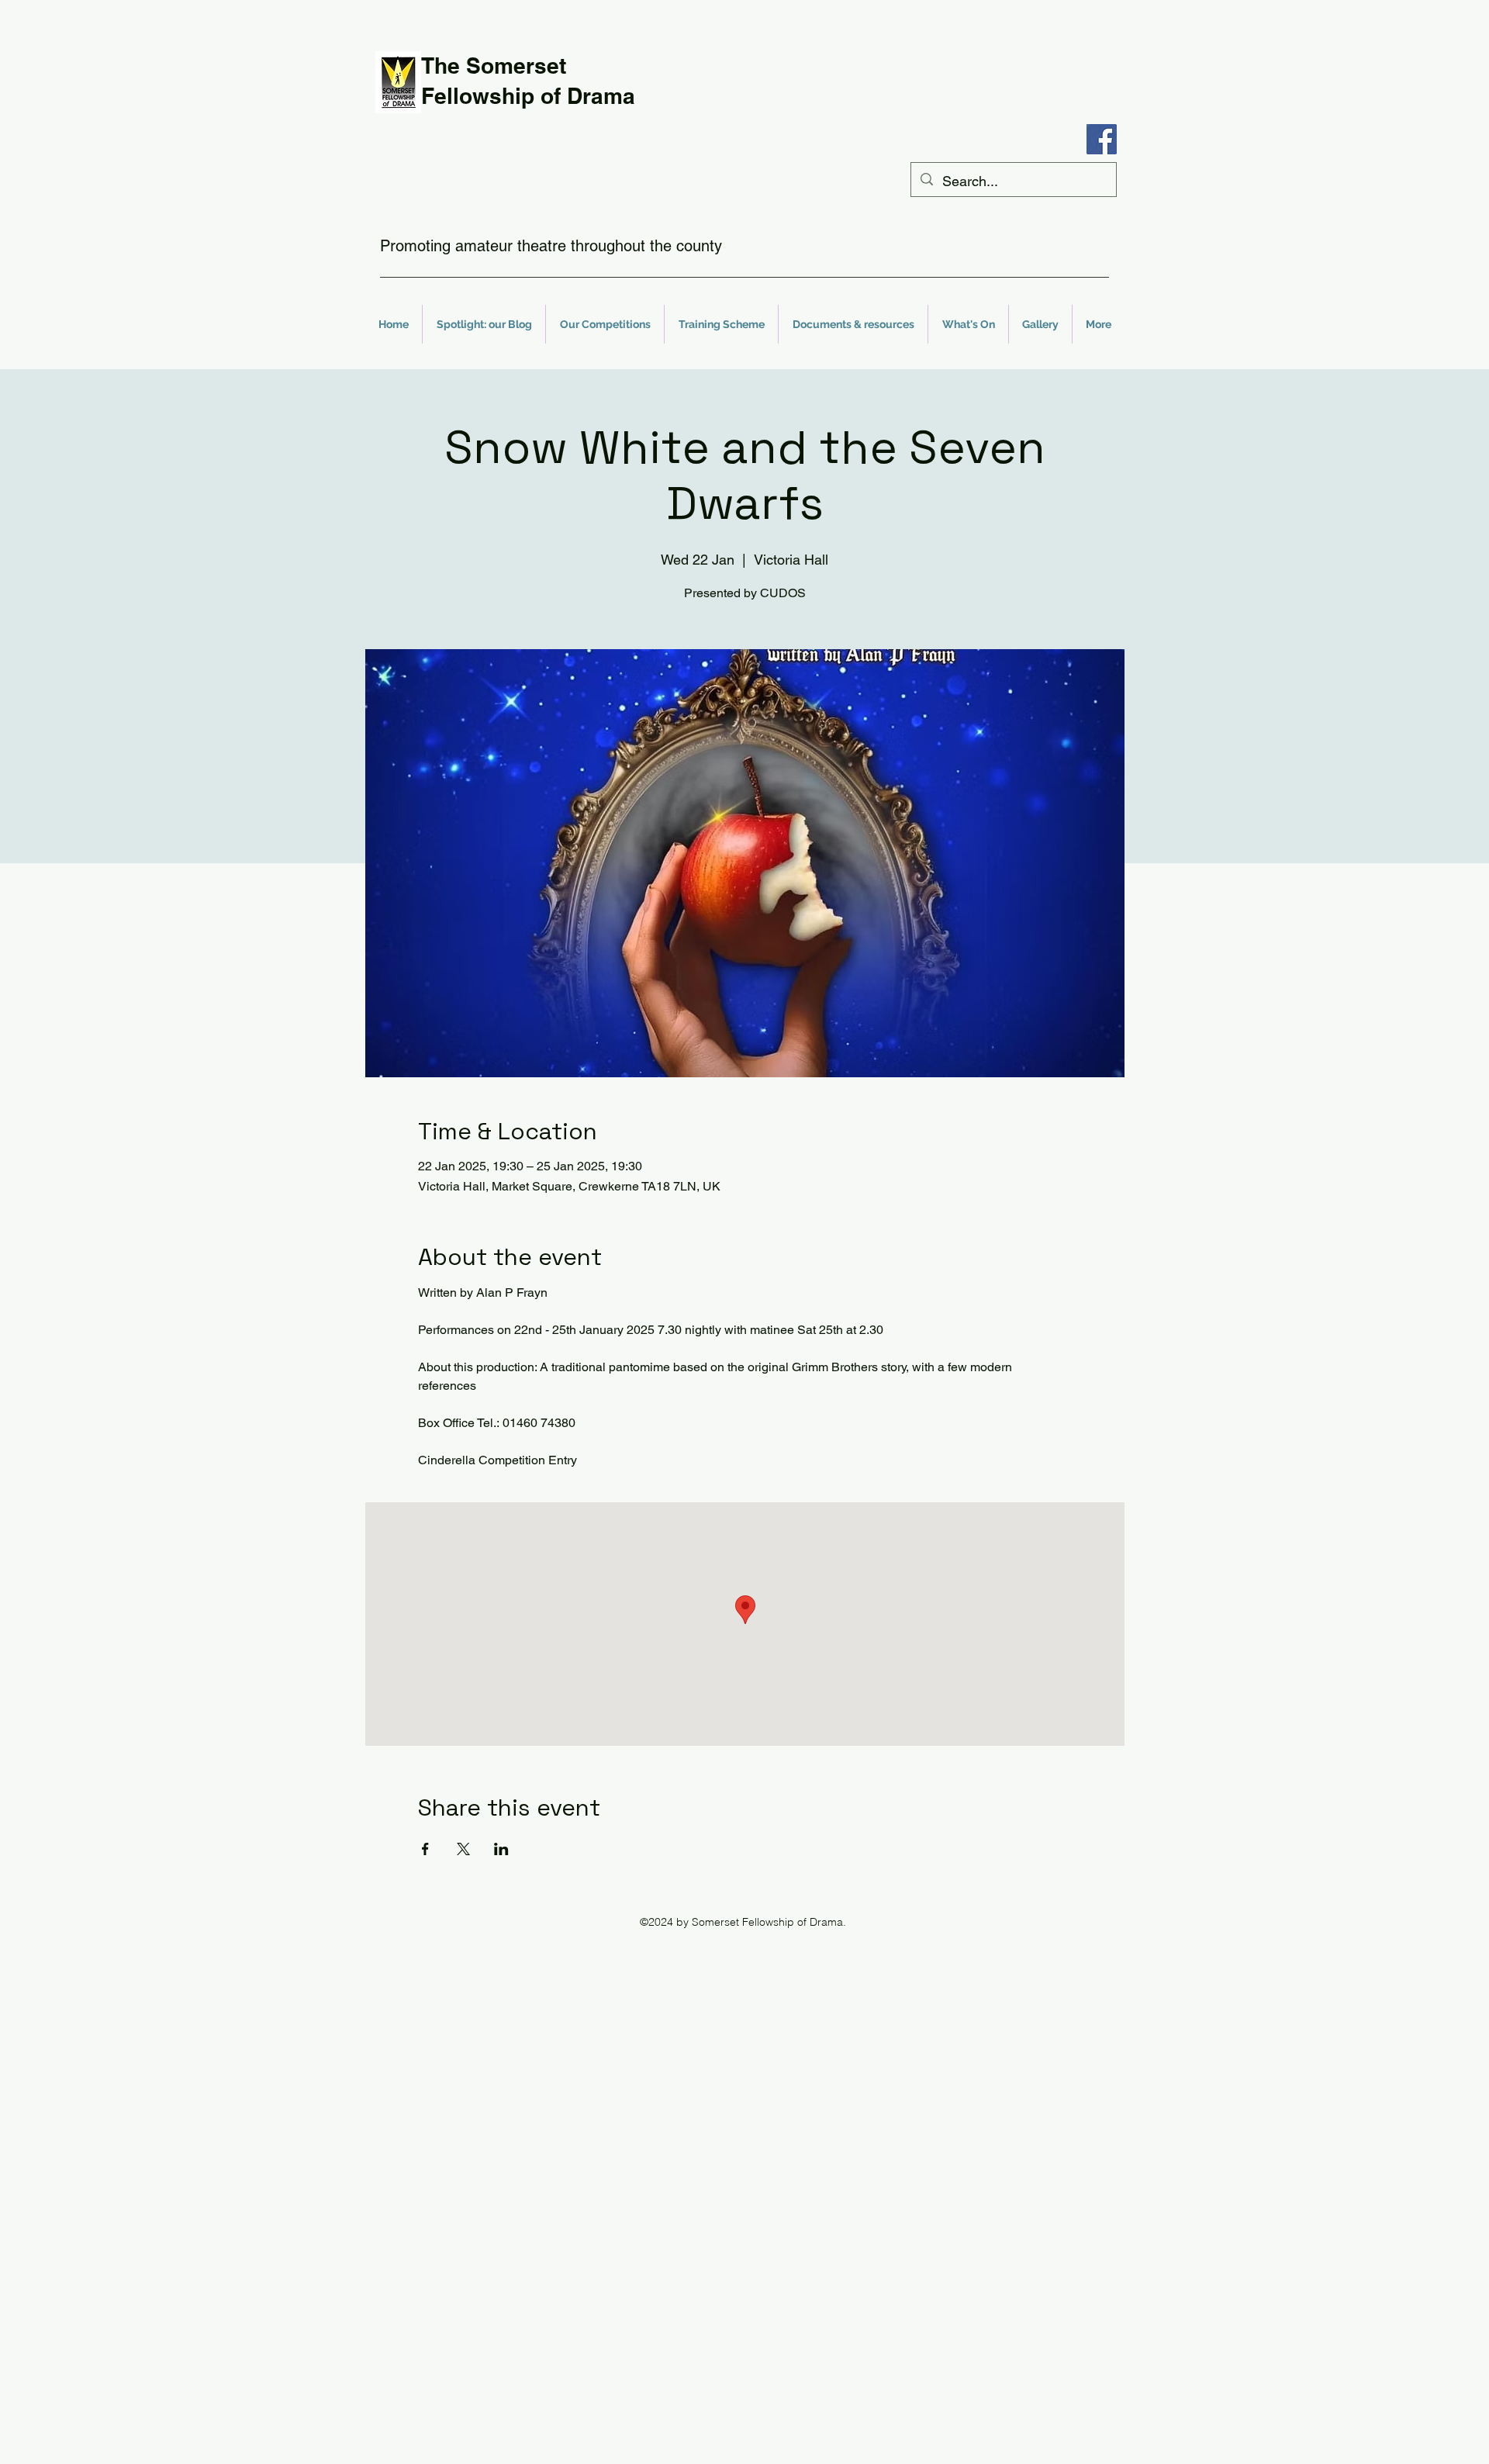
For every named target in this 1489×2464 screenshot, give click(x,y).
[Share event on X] (463, 1849)
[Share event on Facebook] (425, 1849)
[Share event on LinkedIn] (501, 1849)
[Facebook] (1102, 139)
